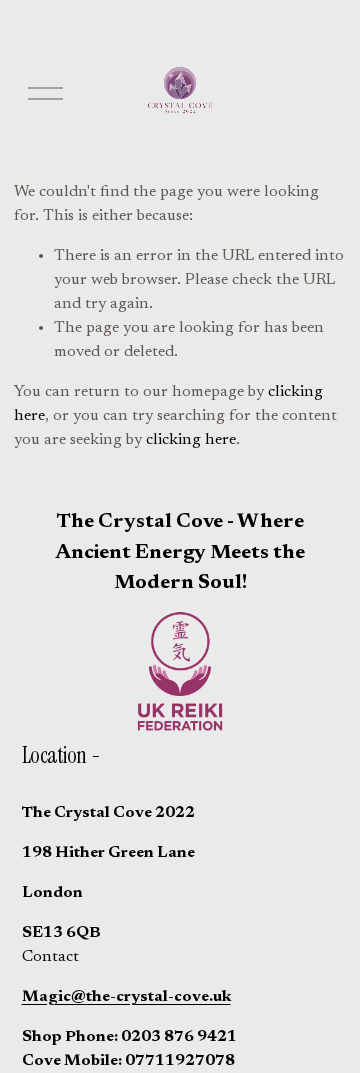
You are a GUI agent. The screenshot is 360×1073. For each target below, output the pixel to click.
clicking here (191, 440)
